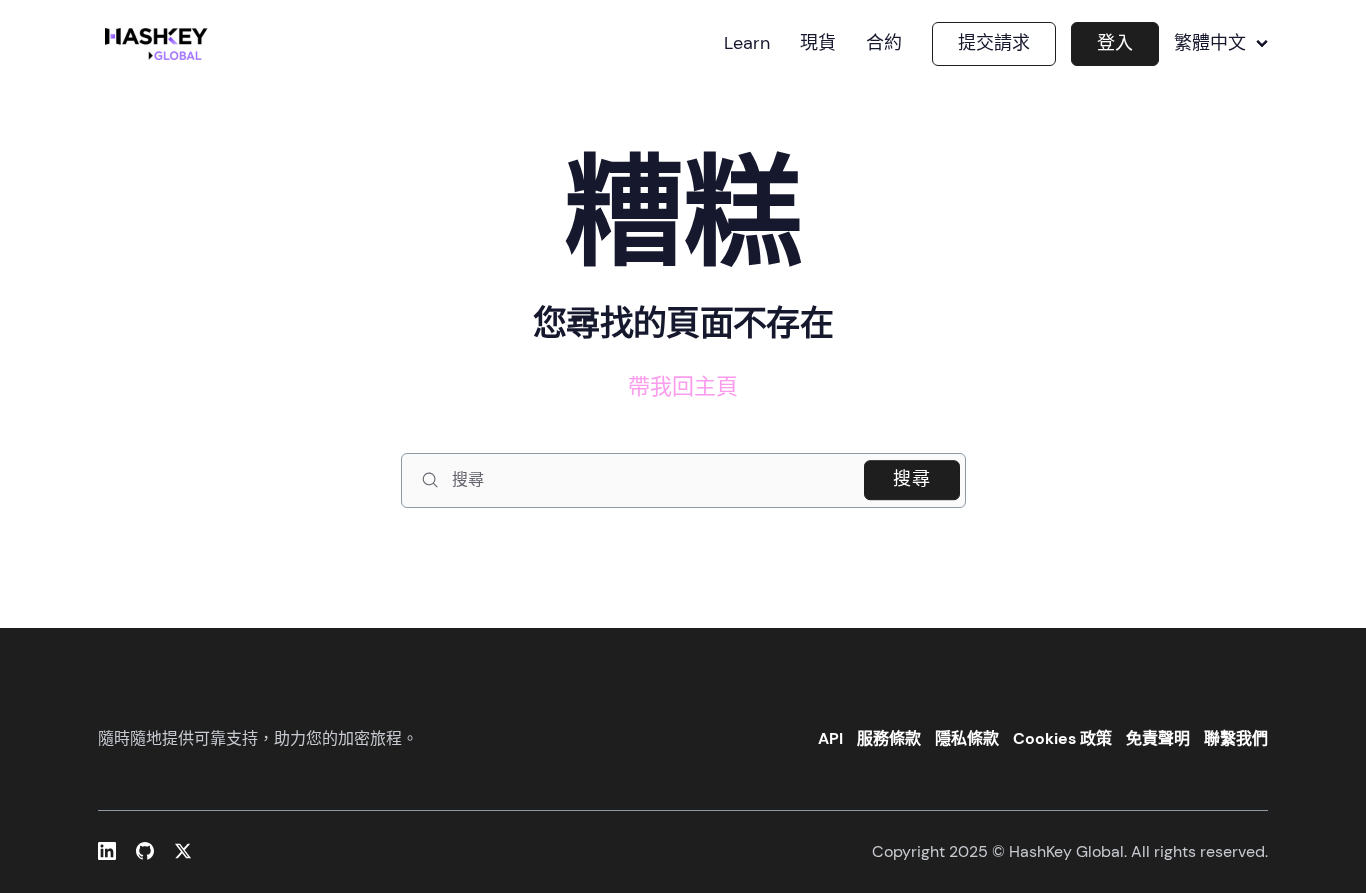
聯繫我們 (1236, 738)
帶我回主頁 (683, 386)
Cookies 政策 (1062, 738)
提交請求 (994, 43)
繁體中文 (1210, 44)
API (830, 738)
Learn (747, 44)
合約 (884, 44)
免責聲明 (1158, 738)
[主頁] (160, 44)
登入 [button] (1115, 43)
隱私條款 (967, 738)
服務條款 (889, 738)
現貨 (818, 44)
